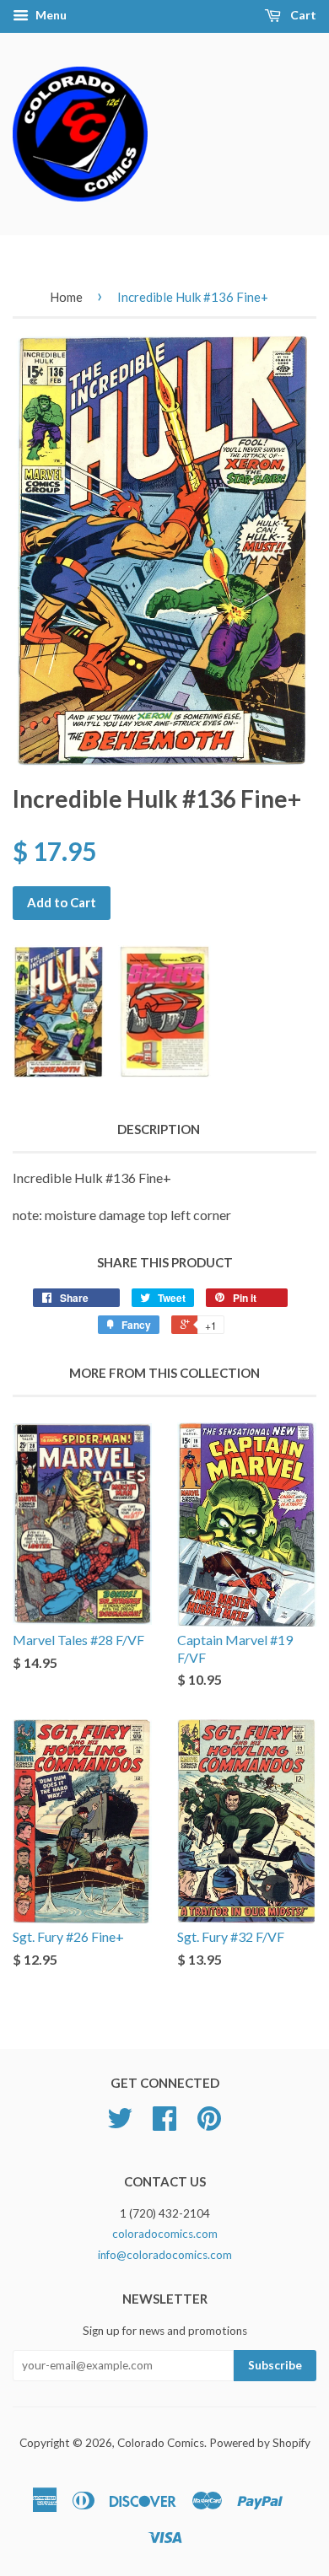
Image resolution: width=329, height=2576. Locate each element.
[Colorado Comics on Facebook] (164, 2124)
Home (66, 297)
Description (159, 1129)
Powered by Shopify (260, 2443)
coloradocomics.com (165, 2234)
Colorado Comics (161, 2443)
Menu (50, 15)
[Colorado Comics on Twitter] (120, 2124)
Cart (302, 15)
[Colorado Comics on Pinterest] (209, 2124)
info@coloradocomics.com (165, 2255)
